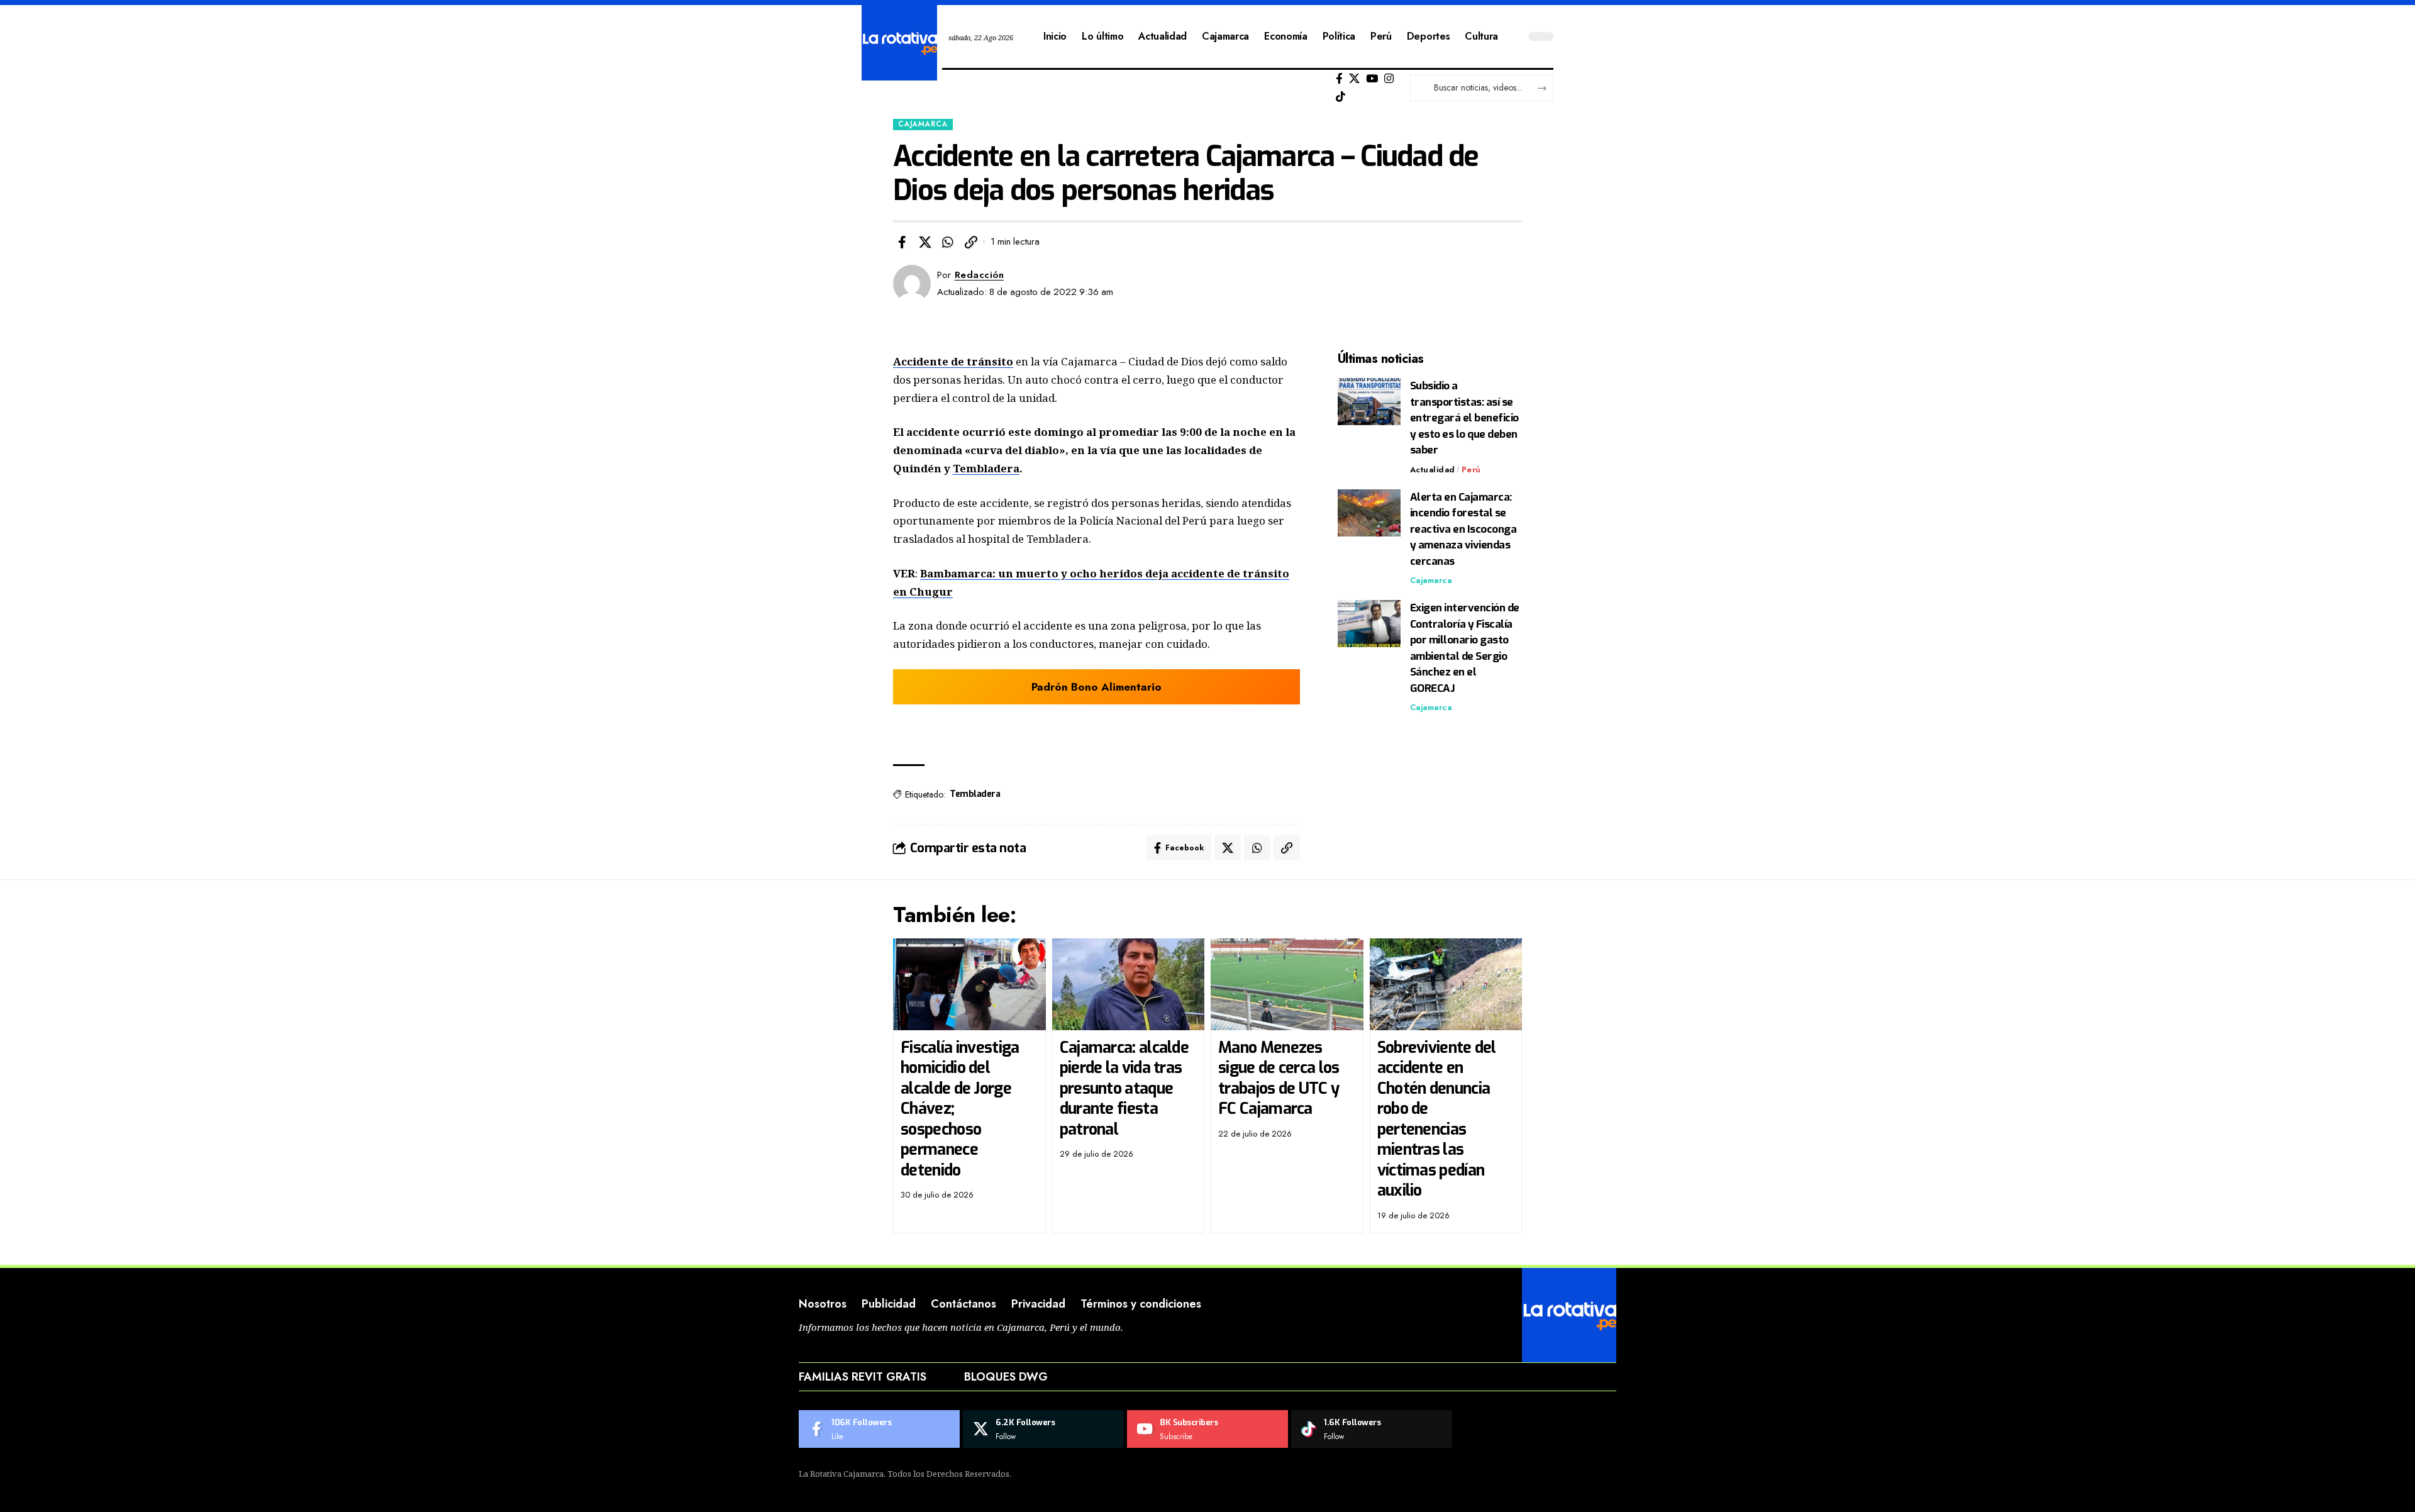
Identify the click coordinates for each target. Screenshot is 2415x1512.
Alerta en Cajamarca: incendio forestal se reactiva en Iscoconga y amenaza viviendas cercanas (1463, 529)
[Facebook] (1339, 79)
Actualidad (1433, 470)
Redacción (980, 275)
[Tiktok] (1341, 97)
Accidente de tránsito (953, 361)
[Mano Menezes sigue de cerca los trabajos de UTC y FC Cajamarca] (1287, 984)
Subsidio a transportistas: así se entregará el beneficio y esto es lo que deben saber (1464, 418)
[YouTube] (1372, 79)
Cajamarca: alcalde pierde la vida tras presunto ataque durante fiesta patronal (1124, 1088)
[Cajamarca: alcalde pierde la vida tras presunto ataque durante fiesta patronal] (1129, 984)
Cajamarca (923, 124)
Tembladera (986, 468)
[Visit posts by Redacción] (912, 284)
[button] (971, 242)
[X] (1354, 79)
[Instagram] (1389, 79)
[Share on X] (925, 242)
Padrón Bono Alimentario (1096, 687)
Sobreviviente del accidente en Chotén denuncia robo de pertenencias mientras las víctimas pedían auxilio (1437, 1119)
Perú (1471, 470)
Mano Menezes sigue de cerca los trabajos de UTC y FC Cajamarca (1279, 1078)
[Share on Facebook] (902, 242)
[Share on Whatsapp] (948, 242)
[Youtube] (1207, 1429)
